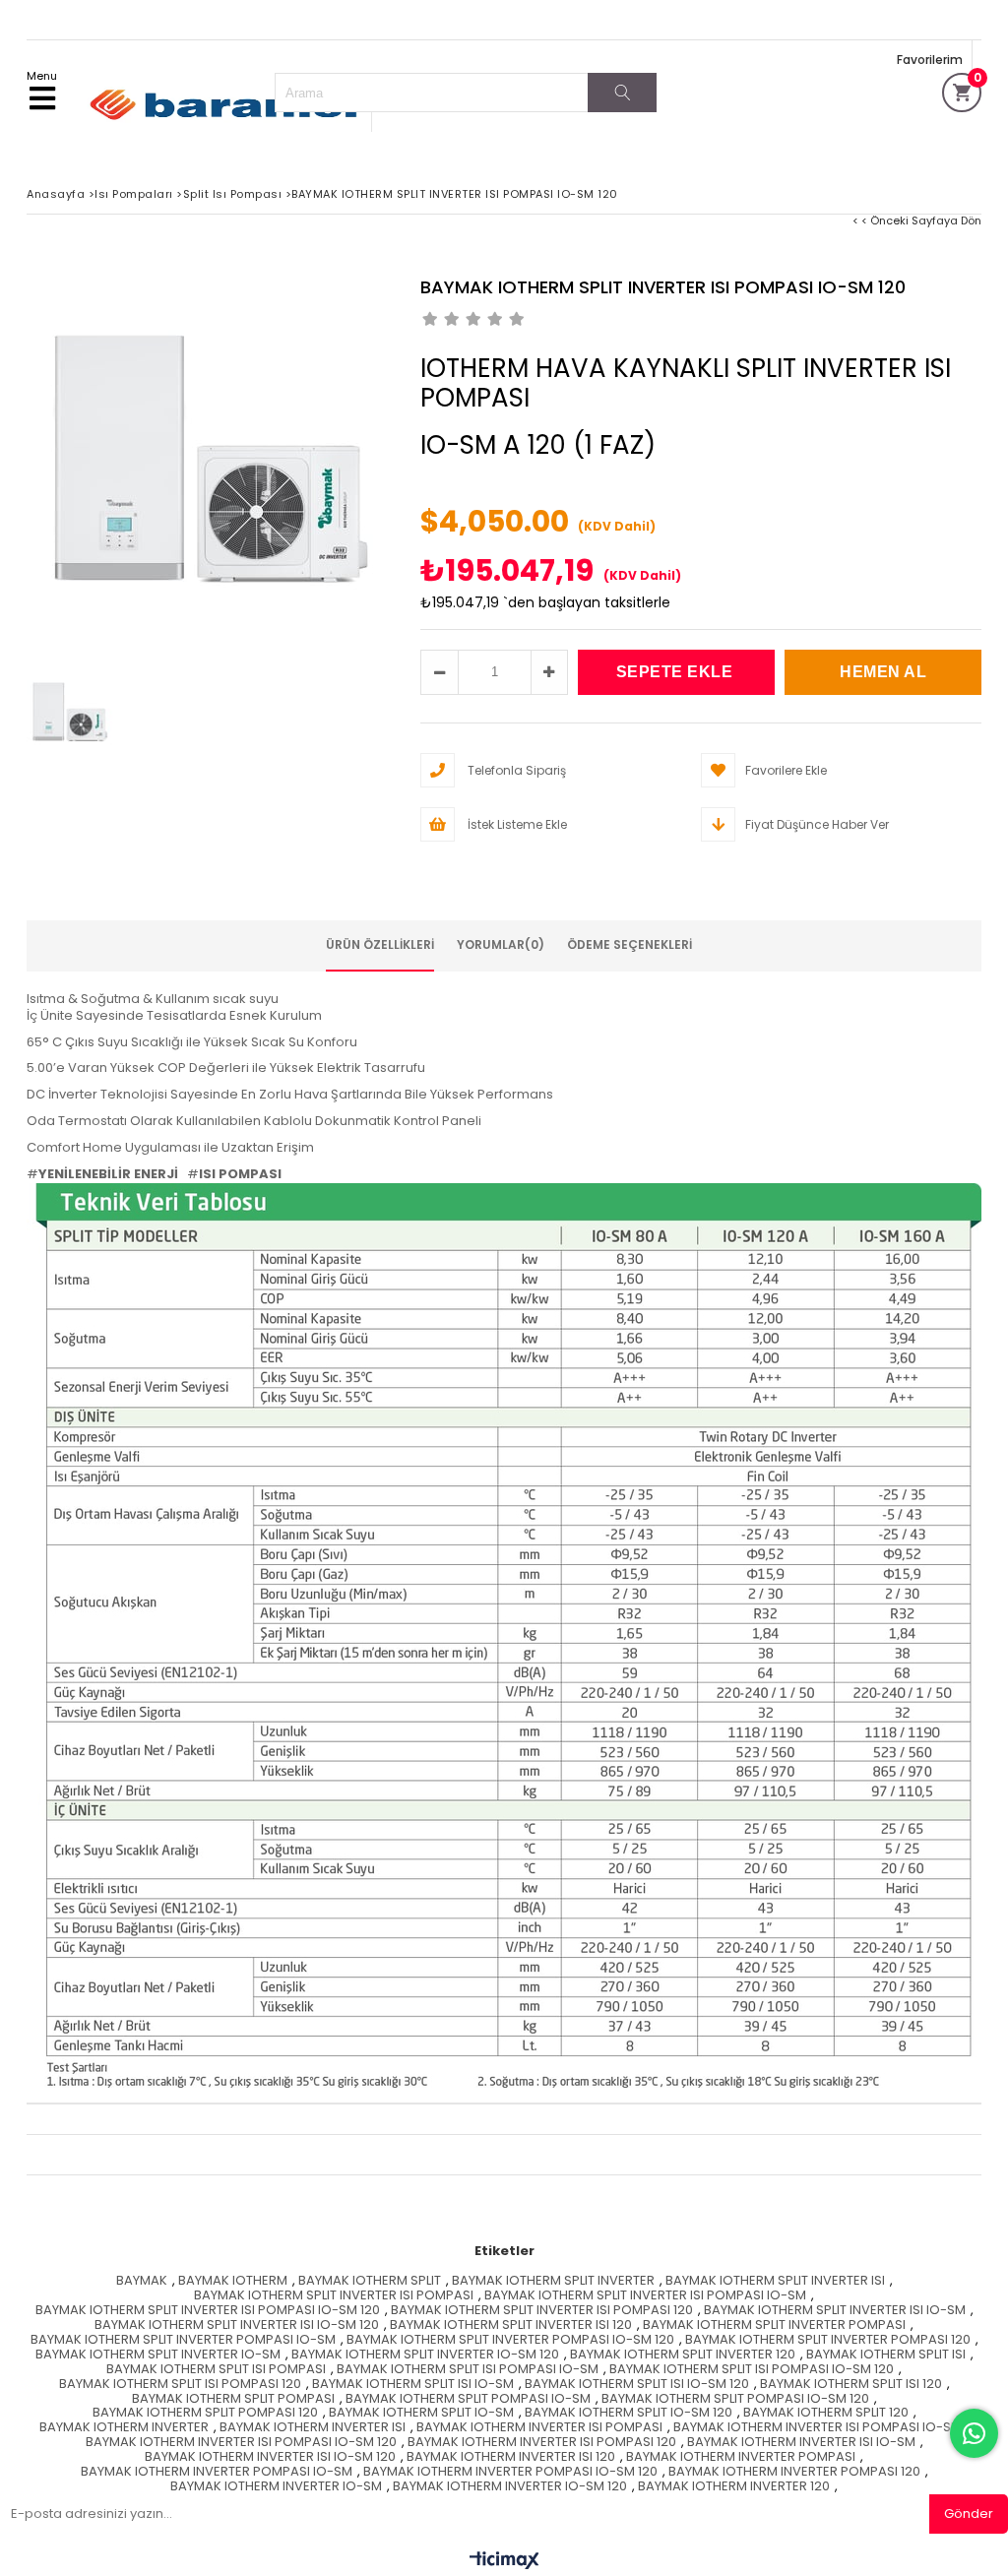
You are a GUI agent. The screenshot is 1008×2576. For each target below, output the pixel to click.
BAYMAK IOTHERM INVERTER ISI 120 (511, 2457)
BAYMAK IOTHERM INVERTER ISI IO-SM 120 (270, 2457)
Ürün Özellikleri (380, 944)
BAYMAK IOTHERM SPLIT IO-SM (421, 2413)
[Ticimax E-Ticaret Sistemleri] (504, 2561)
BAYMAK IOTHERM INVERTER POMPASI (741, 2457)
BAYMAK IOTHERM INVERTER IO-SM (276, 2487)
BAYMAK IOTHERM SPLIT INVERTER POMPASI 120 (828, 2340)
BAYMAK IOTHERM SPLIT (370, 2281)
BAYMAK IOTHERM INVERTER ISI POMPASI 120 (542, 2443)
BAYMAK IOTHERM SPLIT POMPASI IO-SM (468, 2399)
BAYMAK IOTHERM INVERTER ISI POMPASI (539, 2428)
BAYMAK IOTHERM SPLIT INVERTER (553, 2281)
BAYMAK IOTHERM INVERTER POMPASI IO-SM (217, 2472)
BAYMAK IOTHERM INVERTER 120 (734, 2487)
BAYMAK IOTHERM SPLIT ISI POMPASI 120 (180, 2385)
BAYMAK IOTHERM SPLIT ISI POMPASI (216, 2370)
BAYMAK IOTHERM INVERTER (124, 2428)
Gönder (969, 2513)
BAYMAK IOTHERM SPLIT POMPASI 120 (205, 2413)
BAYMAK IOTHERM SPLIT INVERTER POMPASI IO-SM (183, 2340)
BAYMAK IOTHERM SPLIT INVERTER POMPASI (774, 2325)
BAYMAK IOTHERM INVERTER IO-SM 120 (510, 2487)
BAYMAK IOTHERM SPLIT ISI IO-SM (413, 2385)
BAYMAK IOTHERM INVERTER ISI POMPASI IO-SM (818, 2428)
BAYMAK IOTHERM (233, 2281)
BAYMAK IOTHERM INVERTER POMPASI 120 (794, 2472)
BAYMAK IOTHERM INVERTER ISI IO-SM (801, 2443)
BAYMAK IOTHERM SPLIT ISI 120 (851, 2385)
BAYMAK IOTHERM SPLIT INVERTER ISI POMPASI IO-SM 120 (208, 2311)
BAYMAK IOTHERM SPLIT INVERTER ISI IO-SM (835, 2311)
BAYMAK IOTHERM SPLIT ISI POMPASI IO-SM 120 (752, 2370)
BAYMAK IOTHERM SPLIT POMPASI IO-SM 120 (735, 2399)
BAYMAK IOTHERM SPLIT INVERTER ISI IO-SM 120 (237, 2325)
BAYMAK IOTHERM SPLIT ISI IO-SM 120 (637, 2385)
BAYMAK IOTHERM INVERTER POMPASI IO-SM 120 (510, 2472)
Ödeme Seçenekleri (630, 944)
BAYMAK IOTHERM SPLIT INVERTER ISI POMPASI (334, 2296)
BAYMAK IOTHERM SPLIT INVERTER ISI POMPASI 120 (542, 2311)
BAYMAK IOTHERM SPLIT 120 (826, 2413)
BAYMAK (142, 2281)
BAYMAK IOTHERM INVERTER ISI (313, 2428)
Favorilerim (930, 60)
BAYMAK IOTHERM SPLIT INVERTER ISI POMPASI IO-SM (645, 2296)
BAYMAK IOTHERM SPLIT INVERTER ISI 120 (511, 2325)
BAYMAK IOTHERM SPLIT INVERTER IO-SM (158, 2355)
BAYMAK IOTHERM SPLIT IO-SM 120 (629, 2413)
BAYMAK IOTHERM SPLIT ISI (886, 2355)
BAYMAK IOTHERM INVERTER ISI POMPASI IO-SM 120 (241, 2443)
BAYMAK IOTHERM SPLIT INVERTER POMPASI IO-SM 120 (510, 2340)
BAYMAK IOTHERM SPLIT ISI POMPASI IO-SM (468, 2370)
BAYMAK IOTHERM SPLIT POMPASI (233, 2399)
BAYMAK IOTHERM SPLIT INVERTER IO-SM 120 (425, 2355)
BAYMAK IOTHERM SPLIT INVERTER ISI (775, 2281)
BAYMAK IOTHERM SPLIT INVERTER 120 (683, 2355)
